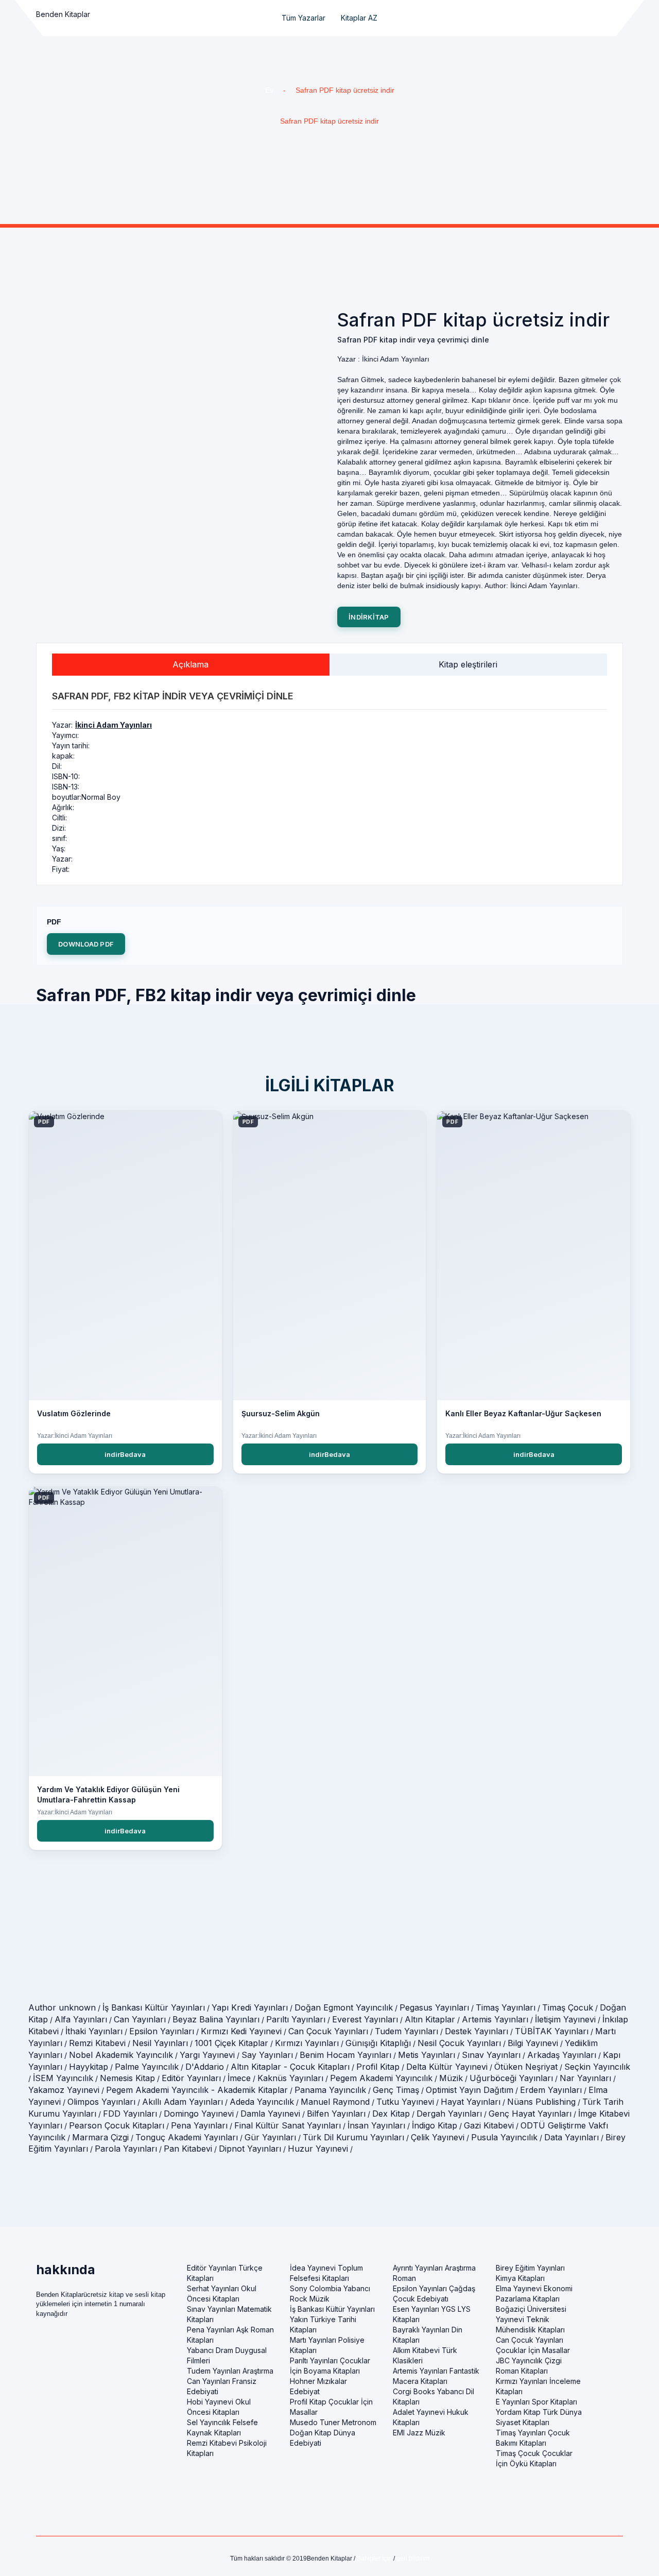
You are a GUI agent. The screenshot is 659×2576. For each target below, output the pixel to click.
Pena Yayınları (199, 2125)
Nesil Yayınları (160, 2043)
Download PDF (86, 944)
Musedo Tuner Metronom (333, 2422)
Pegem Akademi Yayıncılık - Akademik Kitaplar (197, 2090)
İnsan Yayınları (376, 2125)
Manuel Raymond (335, 2102)
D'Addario (205, 2067)
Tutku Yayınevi (405, 2102)
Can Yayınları (140, 2019)
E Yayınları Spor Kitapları (536, 2402)
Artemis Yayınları (495, 2019)
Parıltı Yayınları (296, 2019)
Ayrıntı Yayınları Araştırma (434, 2268)
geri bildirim (413, 2558)
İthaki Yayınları (94, 2031)
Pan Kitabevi (188, 2149)
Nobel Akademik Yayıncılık (121, 2055)
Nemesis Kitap (127, 2078)
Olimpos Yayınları (101, 2102)
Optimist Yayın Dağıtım (470, 2090)
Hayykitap (89, 2067)
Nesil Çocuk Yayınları (459, 2043)
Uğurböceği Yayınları (511, 2078)
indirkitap (369, 617)
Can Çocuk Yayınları (328, 2031)
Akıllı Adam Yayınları (183, 2102)
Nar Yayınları (585, 2078)
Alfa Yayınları (81, 2019)
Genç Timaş (396, 2090)
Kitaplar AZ (359, 18)
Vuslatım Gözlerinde (74, 1413)
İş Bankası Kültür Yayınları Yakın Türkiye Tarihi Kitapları (332, 2319)
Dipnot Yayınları (250, 2149)
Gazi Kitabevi (489, 2125)
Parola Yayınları (126, 2149)
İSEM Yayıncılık (63, 2078)
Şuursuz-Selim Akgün (281, 1413)
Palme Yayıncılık (147, 2067)
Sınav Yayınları (491, 2055)
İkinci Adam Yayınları (114, 725)
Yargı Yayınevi (207, 2055)
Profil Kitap (378, 2067)
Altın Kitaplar (430, 2019)
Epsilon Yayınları (162, 2031)
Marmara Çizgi (100, 2137)
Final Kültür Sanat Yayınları (288, 2125)
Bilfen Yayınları (336, 2114)
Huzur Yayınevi (318, 2149)
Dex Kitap (391, 2114)
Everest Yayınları (365, 2019)
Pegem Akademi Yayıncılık (381, 2078)
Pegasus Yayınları (434, 2007)
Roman (404, 2278)
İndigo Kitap (435, 2125)
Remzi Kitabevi (97, 2043)
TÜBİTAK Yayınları (552, 2031)
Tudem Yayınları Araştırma (230, 2371)
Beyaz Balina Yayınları (216, 2019)
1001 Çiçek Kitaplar (231, 2043)
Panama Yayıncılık (330, 2090)
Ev (269, 90)
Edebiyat (305, 2391)
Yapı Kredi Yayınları (250, 2007)
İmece (239, 2078)
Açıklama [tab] (190, 664)
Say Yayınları (267, 2055)
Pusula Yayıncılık (504, 2137)
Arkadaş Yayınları (562, 2055)
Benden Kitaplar (63, 14)
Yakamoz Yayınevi (64, 2090)
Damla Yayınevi (270, 2114)
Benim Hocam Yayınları (345, 2055)
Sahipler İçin (374, 2558)
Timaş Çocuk (568, 2007)
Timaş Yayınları (506, 2007)
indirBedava (125, 1454)
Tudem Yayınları (406, 2031)
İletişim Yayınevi (565, 2019)
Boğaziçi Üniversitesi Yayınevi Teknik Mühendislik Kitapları (531, 2319)
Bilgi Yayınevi (533, 2043)
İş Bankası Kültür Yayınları (154, 2007)
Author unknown (62, 2007)
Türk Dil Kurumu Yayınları (353, 2137)
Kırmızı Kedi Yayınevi (241, 2031)
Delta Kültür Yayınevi (447, 2067)
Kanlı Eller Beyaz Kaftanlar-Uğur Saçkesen (523, 1413)
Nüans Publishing (541, 2102)
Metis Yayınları (427, 2055)
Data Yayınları (571, 2137)
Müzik (451, 2078)
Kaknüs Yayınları (290, 2078)
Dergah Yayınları (449, 2114)
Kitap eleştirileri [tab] (468, 664)
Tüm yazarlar (304, 18)
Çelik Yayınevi (438, 2137)
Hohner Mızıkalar (318, 2381)
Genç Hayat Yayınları (530, 2114)
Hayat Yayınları (471, 2102)
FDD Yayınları (130, 2114)
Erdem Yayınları (551, 2090)
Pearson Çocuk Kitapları (117, 2125)
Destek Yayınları (476, 2031)
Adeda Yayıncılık (262, 2102)
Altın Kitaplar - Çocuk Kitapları (290, 2067)
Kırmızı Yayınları (307, 2043)
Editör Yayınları (191, 2078)
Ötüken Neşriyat (526, 2067)
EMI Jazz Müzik (419, 2433)
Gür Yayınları (270, 2137)
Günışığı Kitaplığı (378, 2043)
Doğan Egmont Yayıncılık (344, 2007)
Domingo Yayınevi (199, 2114)
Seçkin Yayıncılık (597, 2067)
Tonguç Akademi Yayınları (187, 2137)
